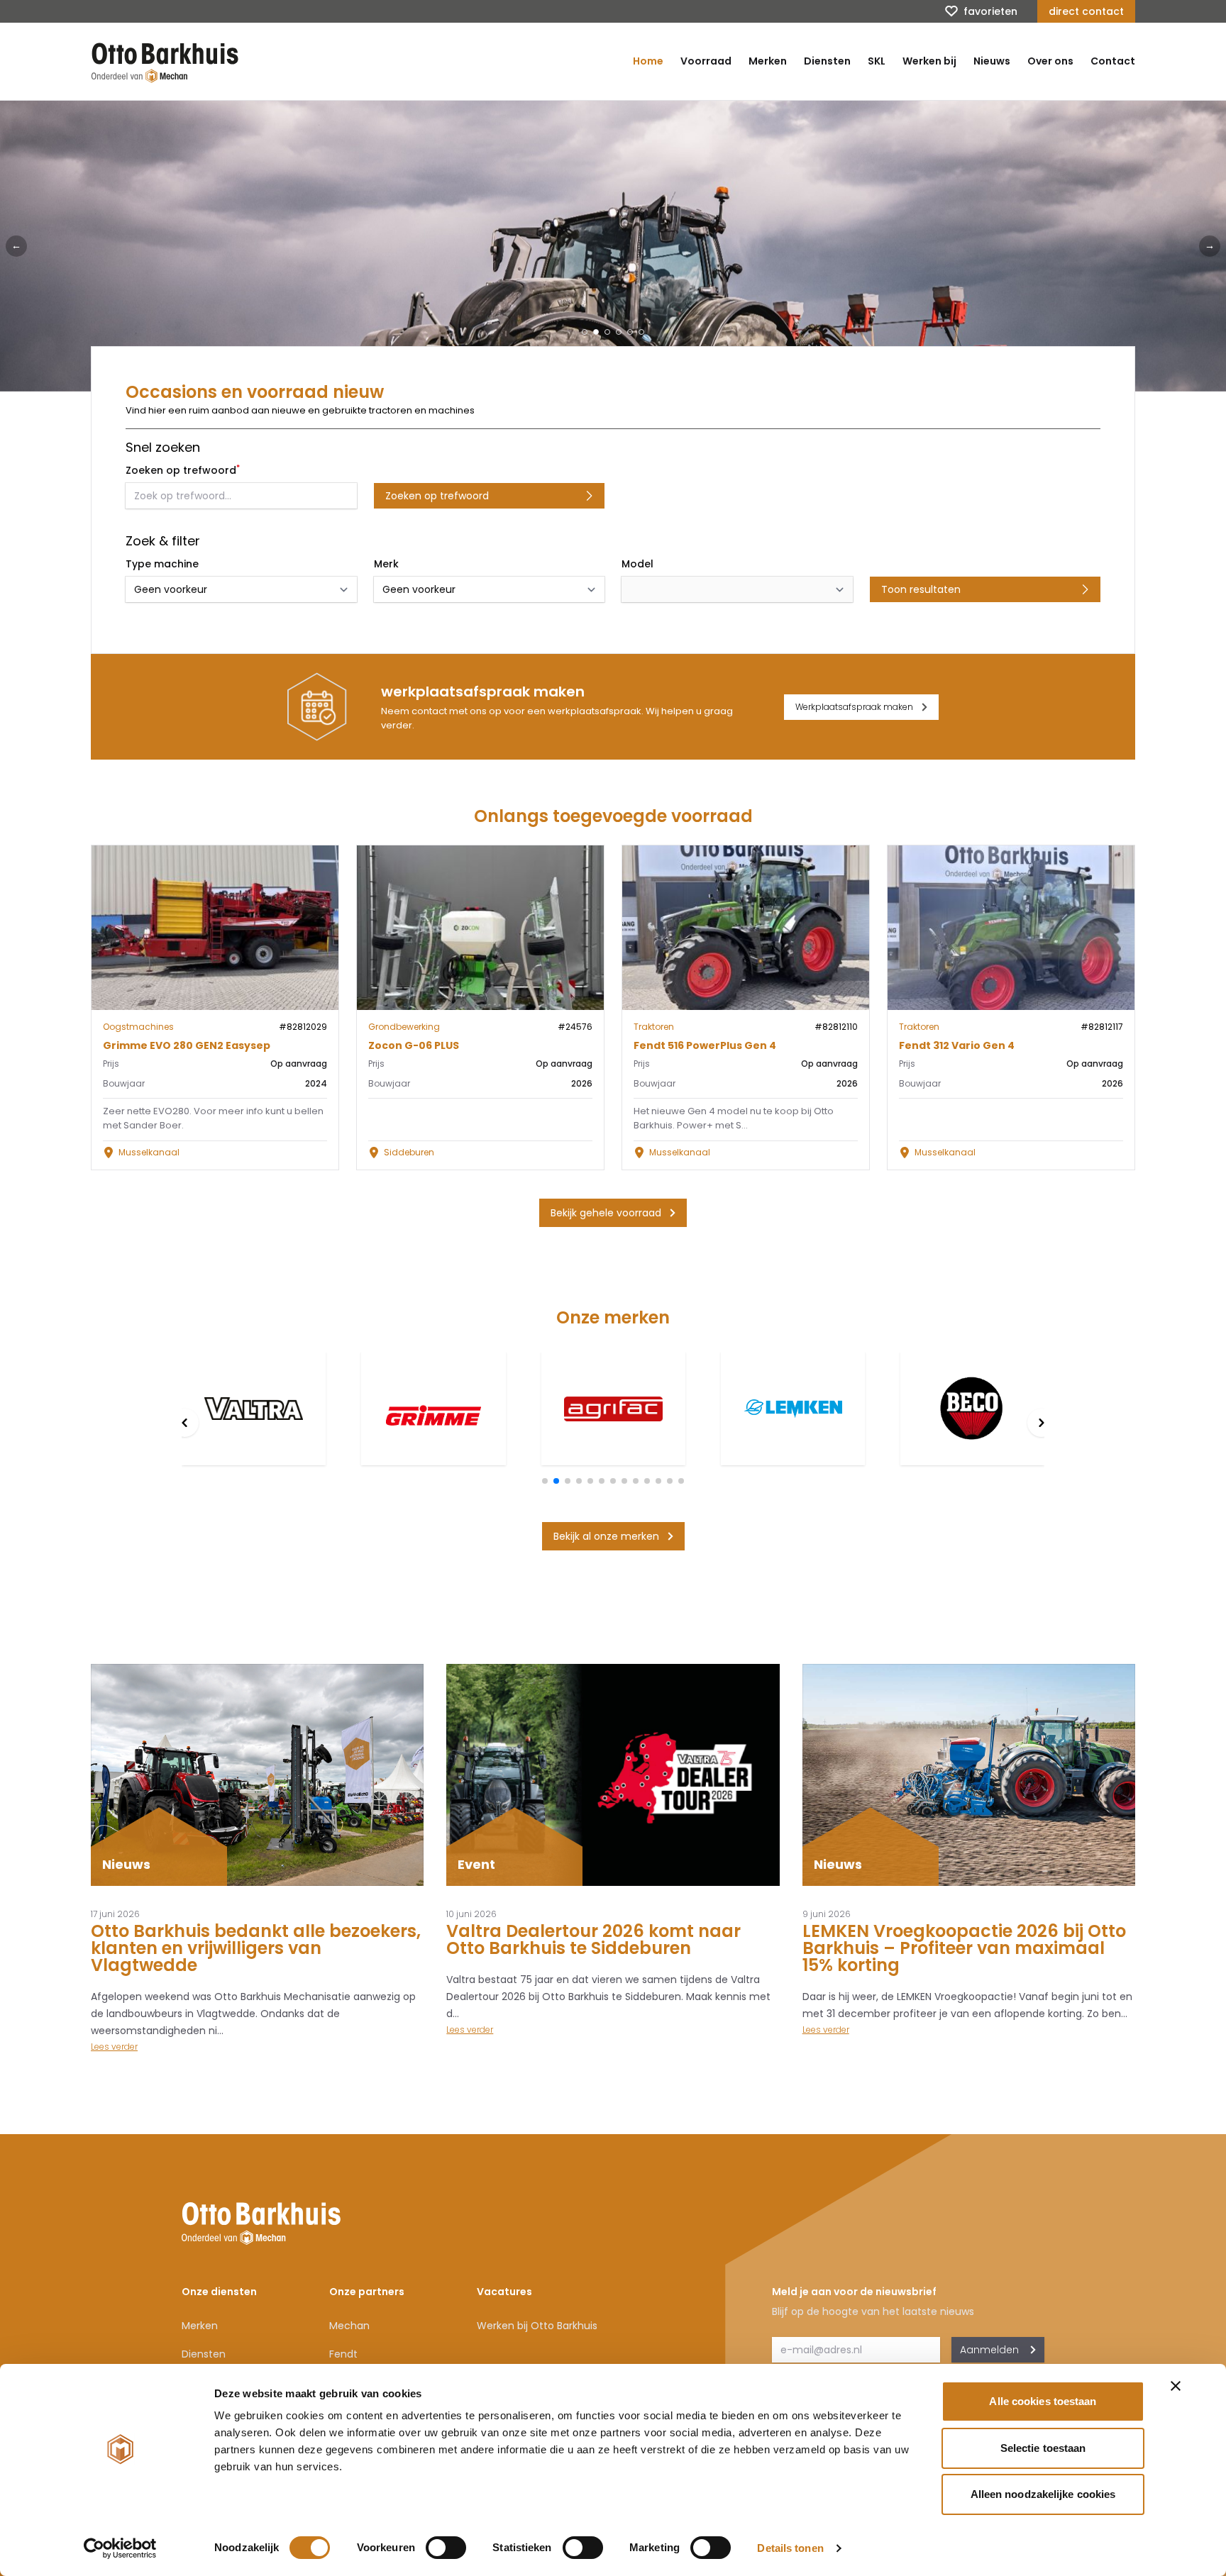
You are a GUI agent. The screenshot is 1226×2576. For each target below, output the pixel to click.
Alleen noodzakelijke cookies (1043, 2494)
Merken (768, 61)
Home (648, 61)
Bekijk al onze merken (606, 1536)
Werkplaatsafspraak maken (854, 707)
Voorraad (706, 61)
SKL (877, 61)
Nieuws (992, 61)
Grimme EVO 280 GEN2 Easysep (187, 1045)
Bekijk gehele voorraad (606, 1213)
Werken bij (929, 61)
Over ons (1050, 61)
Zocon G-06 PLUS (414, 1045)
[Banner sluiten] (1176, 2386)
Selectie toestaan (1043, 2448)
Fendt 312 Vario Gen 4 (957, 1045)
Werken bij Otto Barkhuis (537, 2326)
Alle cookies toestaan (1043, 2401)
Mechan (349, 2326)
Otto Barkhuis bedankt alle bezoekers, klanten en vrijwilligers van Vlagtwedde (256, 1948)
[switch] (446, 2548)
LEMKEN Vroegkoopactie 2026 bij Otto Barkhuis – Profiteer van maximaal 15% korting (964, 1948)
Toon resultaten (921, 589)
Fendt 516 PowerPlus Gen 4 (705, 1045)
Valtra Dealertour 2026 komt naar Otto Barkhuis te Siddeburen (593, 1939)
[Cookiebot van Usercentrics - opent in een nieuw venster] (120, 2548)
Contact (1113, 61)
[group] (254, 1409)
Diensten (827, 61)
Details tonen (790, 2548)
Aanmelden (989, 2350)
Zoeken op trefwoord (437, 496)
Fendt (343, 2354)
